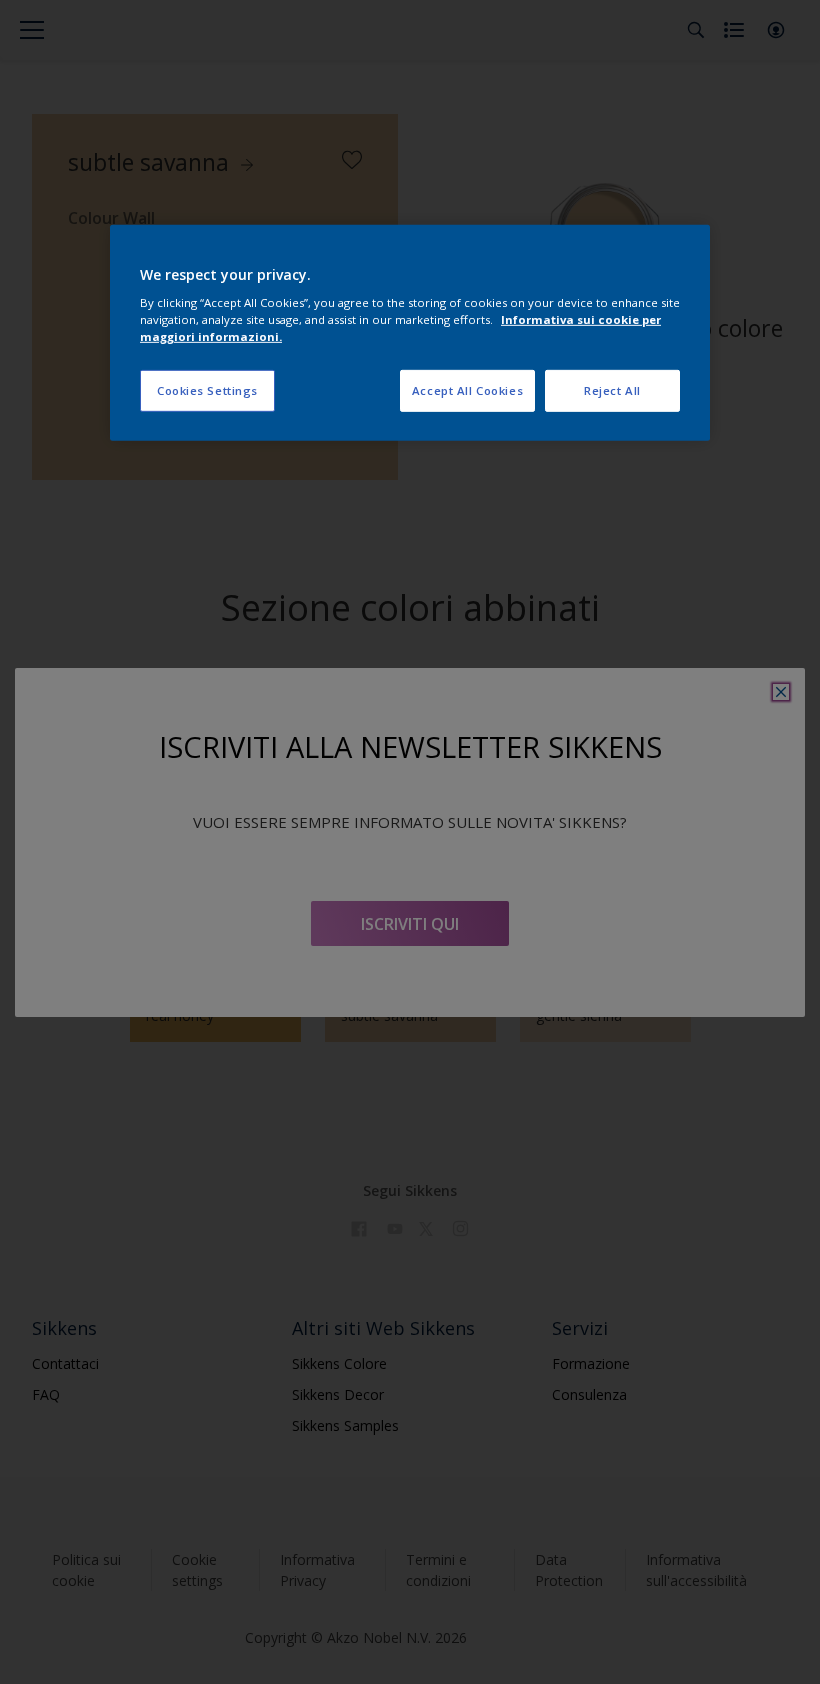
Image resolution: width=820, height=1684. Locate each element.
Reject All (612, 390)
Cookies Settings (207, 390)
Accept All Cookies (467, 390)
